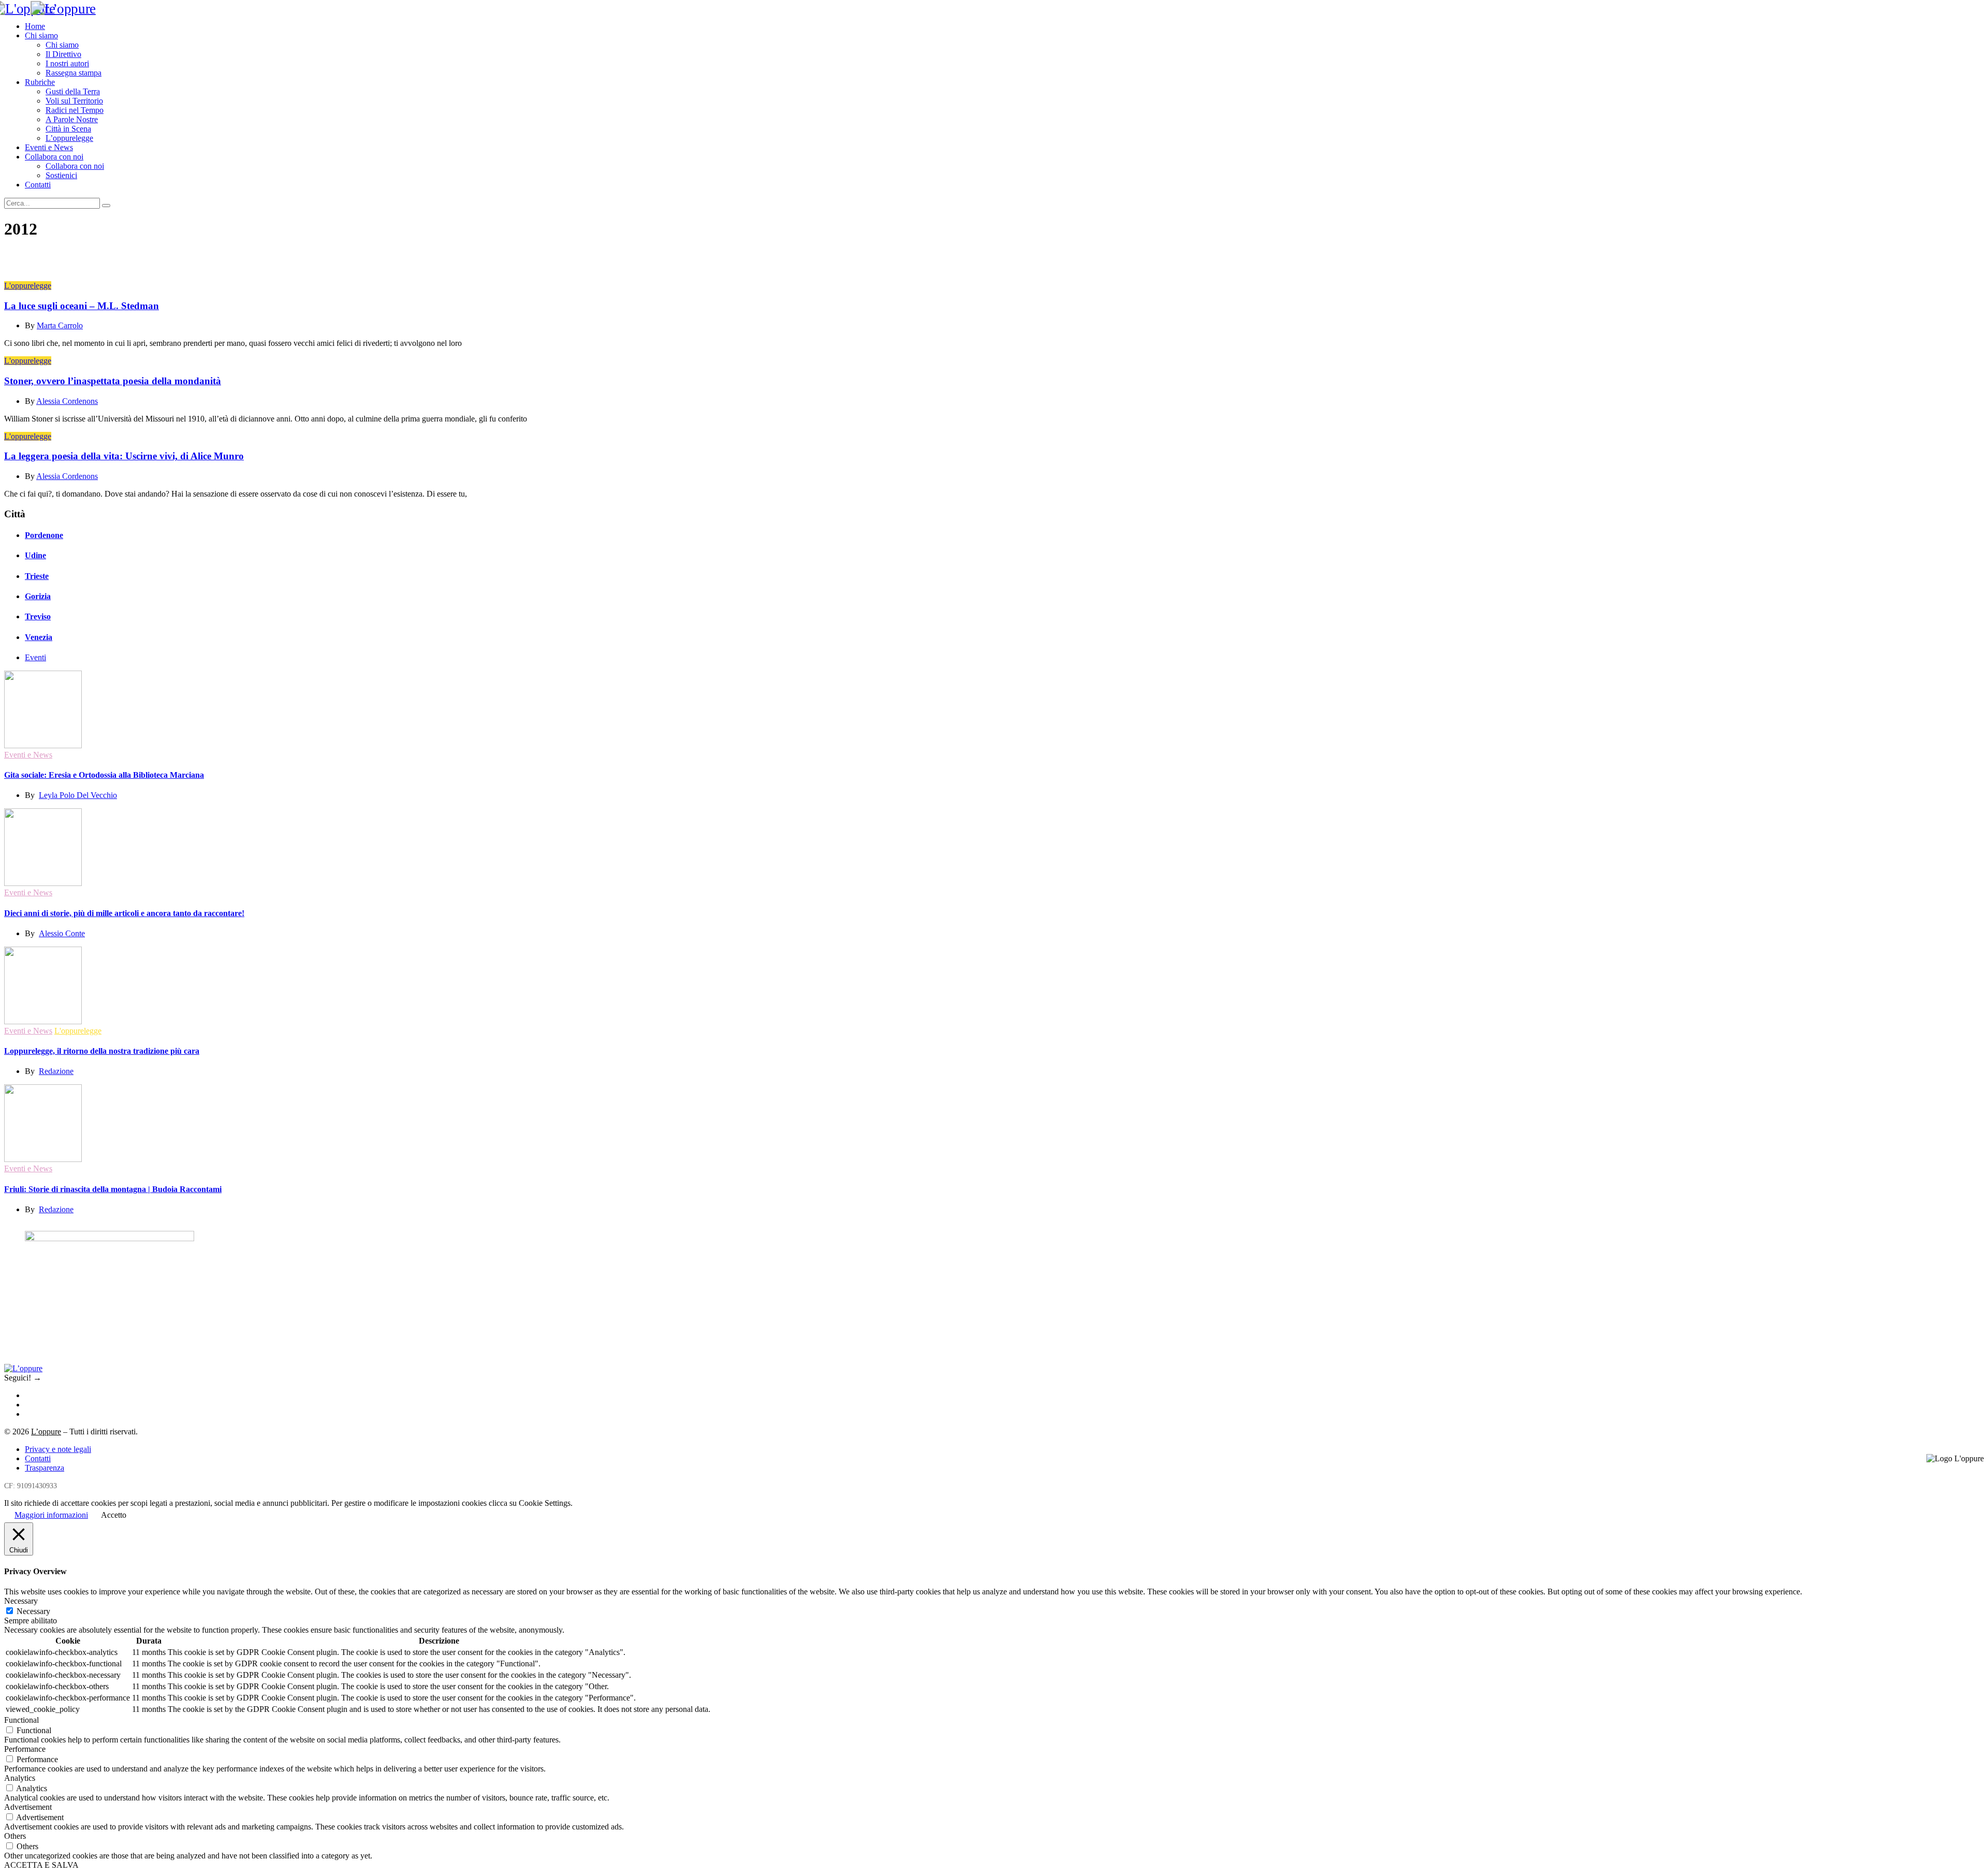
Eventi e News (49, 147)
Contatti (38, 185)
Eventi (35, 657)
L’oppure (46, 1432)
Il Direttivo (63, 54)
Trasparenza (45, 1468)
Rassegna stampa (74, 73)
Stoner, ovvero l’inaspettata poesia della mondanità (113, 381)
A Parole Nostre (72, 119)
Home (35, 26)
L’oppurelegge (69, 138)
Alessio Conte (62, 933)
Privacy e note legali (58, 1449)
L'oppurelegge (28, 286)
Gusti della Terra (73, 91)
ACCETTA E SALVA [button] (41, 1865)
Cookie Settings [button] (545, 1503)
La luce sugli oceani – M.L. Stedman (82, 306)
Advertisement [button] (28, 1807)
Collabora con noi (54, 157)
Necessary (33, 1611)
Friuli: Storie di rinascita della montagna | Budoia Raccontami (113, 1189)
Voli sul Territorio (74, 101)
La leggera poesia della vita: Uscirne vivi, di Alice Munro (124, 456)
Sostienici (61, 175)
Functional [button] (21, 1720)
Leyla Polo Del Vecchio (78, 795)
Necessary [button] (21, 1601)
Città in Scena (68, 129)
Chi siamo (41, 35)
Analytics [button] (20, 1778)
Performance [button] (25, 1749)
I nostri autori (67, 63)
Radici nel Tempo (75, 110)
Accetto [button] (114, 1515)
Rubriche (40, 82)
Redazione (56, 1071)
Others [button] (15, 1836)
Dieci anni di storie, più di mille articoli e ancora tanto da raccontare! (124, 913)
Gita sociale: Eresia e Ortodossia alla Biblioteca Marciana (104, 775)
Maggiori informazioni (51, 1515)
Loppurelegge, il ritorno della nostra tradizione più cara (102, 1051)
